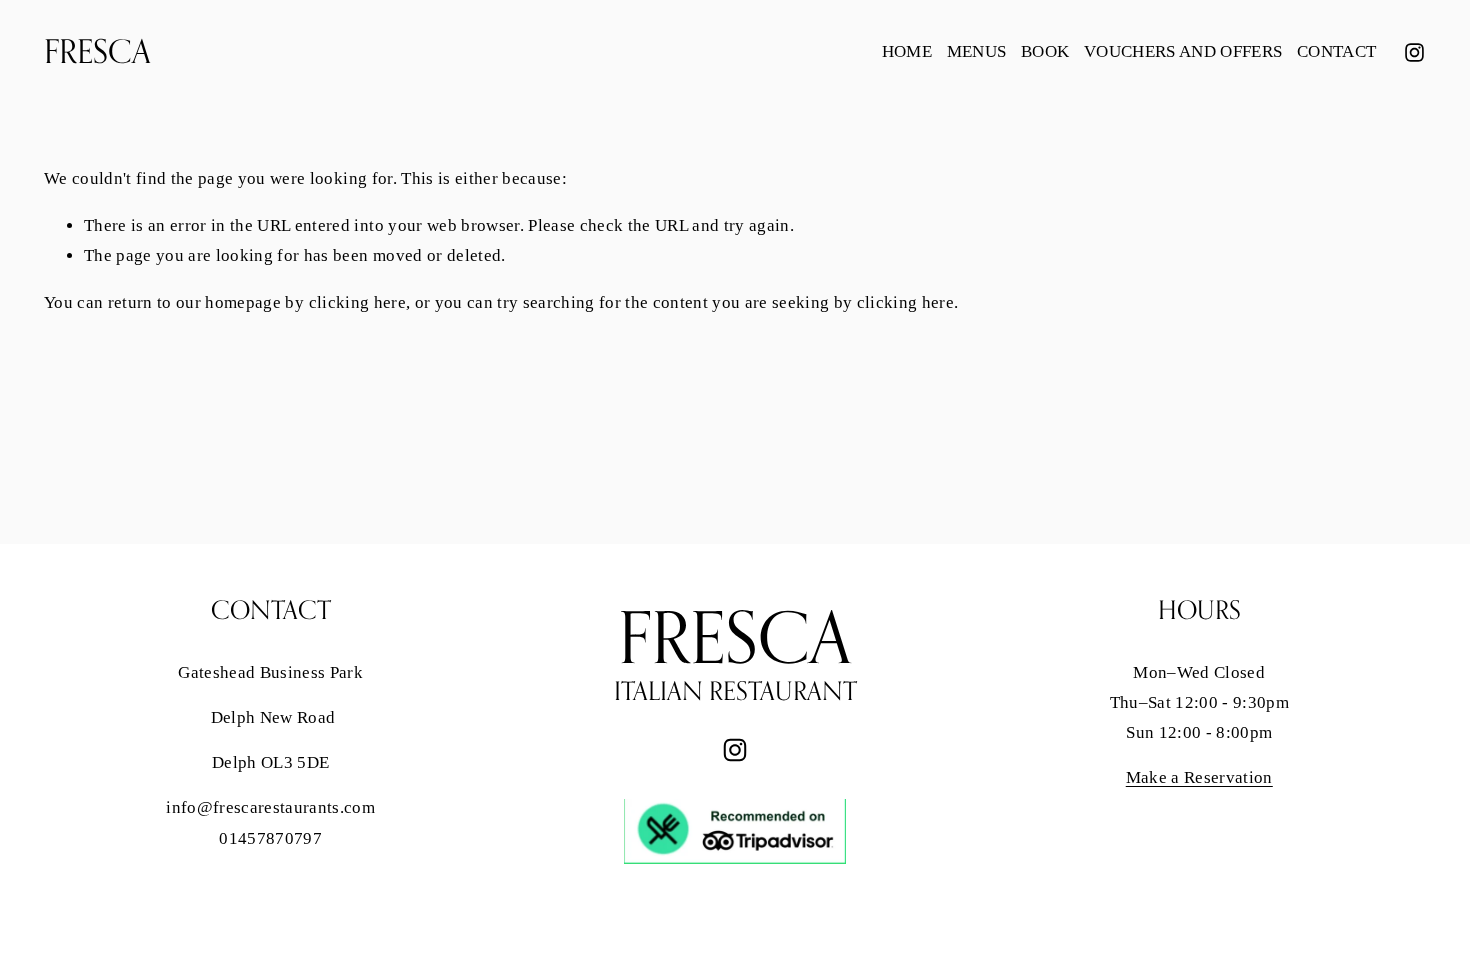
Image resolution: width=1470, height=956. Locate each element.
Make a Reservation (1199, 777)
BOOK (1045, 51)
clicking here (357, 302)
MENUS (977, 51)
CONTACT (1336, 51)
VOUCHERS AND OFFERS (1183, 51)
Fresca (97, 51)
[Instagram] (1414, 52)
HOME (907, 51)
